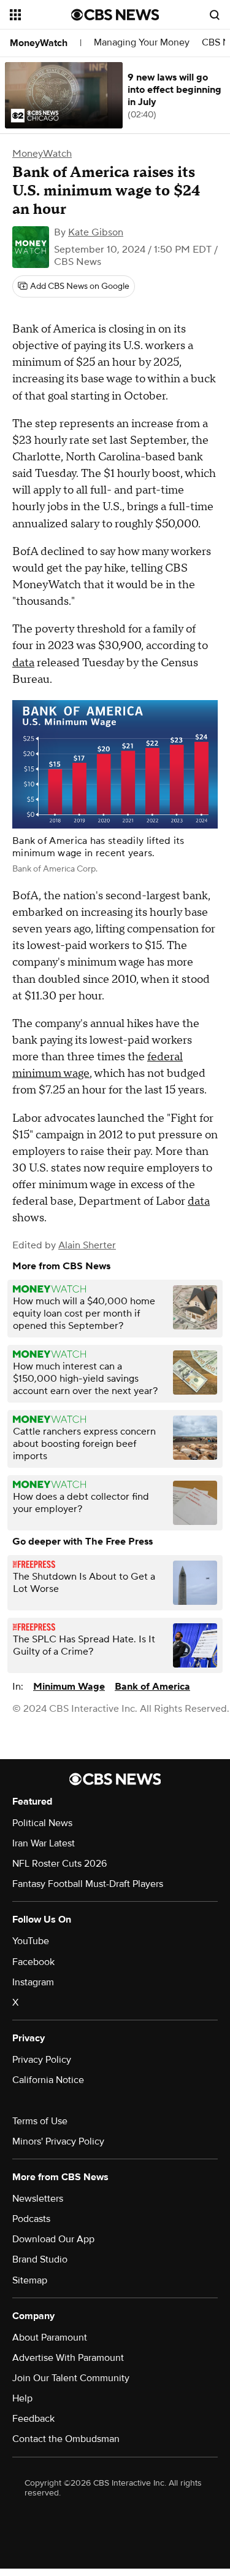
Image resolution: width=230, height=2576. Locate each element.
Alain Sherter (87, 1245)
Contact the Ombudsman (66, 2439)
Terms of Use (40, 2121)
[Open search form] (215, 15)
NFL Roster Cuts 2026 (59, 1864)
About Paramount (50, 2338)
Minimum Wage (69, 1687)
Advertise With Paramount (68, 2358)
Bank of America (152, 1687)
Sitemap (30, 2280)
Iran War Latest (44, 1843)
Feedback (33, 2419)
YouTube (31, 1941)
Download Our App (53, 2239)
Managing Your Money (142, 43)
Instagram (33, 1982)
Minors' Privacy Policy (58, 2141)
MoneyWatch (39, 43)
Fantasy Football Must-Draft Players (88, 1884)
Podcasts (31, 2219)
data (23, 663)
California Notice (48, 2080)
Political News (42, 1823)
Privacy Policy (42, 2060)
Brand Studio (40, 2259)
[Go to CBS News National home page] (115, 15)
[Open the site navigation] (40, 15)
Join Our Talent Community (71, 2378)
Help (22, 2398)
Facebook (33, 1962)
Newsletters (38, 2199)
